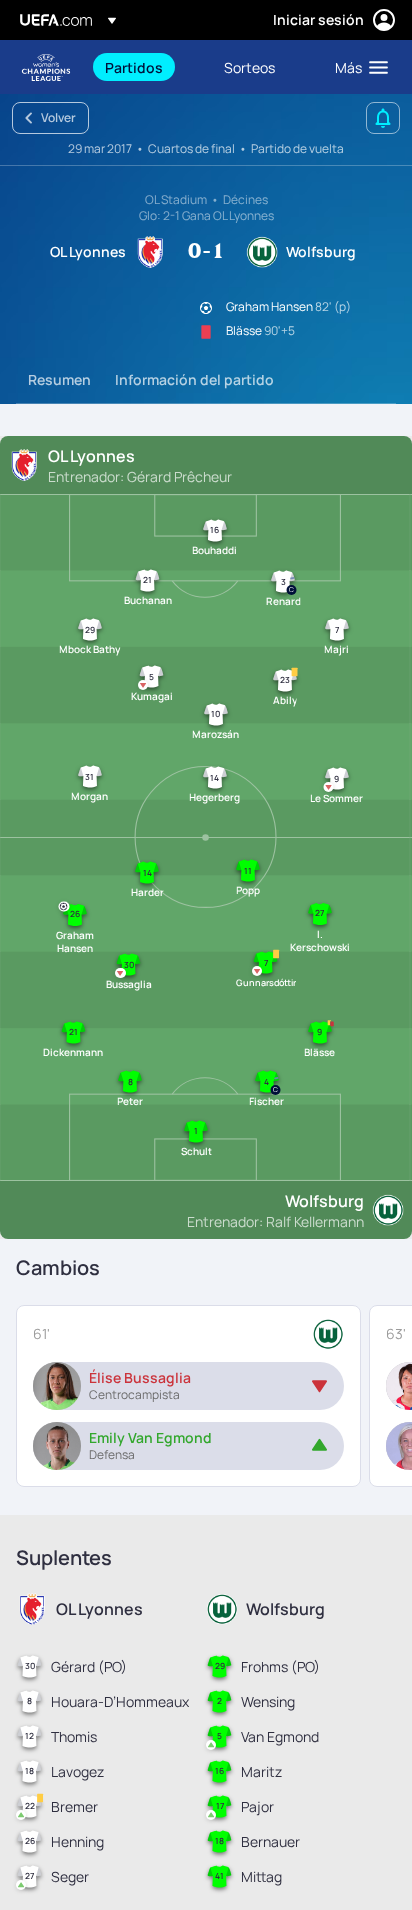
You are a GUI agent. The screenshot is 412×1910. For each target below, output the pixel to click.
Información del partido (194, 379)
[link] (134, 67)
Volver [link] (58, 117)
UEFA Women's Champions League (46, 67)
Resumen (59, 379)
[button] (357, 67)
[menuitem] (147, 67)
